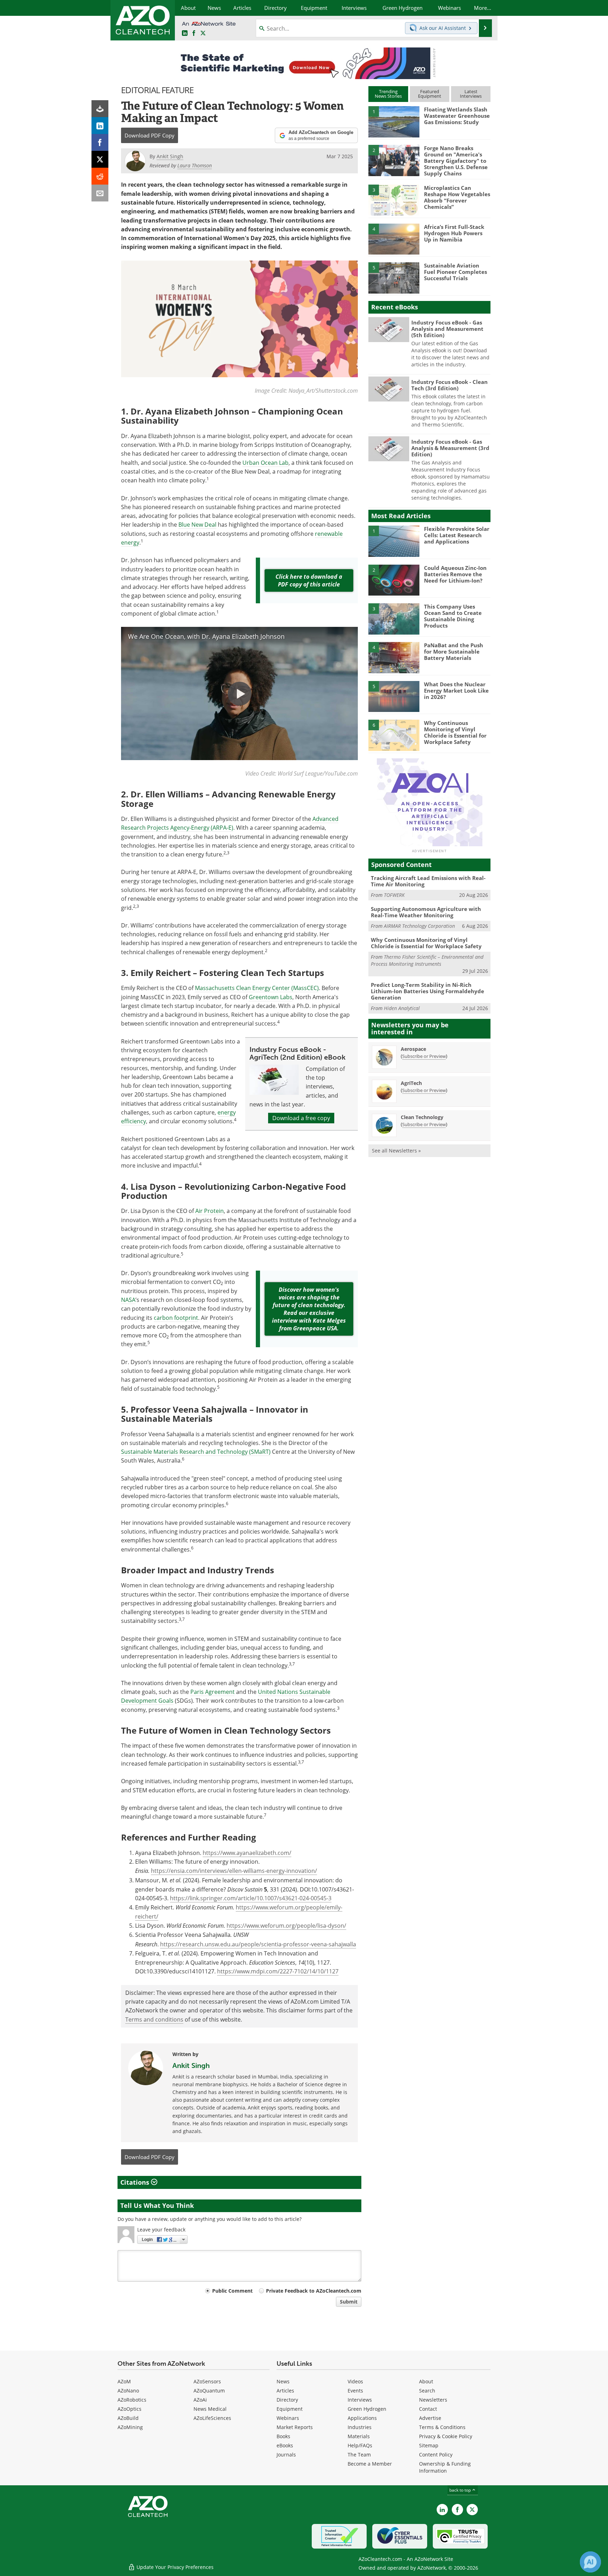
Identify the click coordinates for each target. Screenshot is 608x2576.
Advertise (430, 2418)
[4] (394, 239)
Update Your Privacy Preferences (174, 2567)
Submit (349, 2302)
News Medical (210, 2409)
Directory (287, 2400)
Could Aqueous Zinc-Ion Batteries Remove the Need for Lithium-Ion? (455, 574)
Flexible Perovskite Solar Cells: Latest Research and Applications (457, 535)
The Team (359, 2455)
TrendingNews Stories (388, 94)
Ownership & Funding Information (445, 2467)
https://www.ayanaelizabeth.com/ (247, 1853)
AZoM (124, 2381)
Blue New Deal (197, 525)
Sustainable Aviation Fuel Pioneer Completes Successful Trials (455, 272)
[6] (394, 735)
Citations (136, 2182)
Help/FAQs (360, 2445)
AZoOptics (129, 2409)
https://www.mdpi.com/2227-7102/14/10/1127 (278, 1971)
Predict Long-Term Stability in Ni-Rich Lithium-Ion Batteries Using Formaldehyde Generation (427, 991)
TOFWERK (394, 895)
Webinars (288, 2418)
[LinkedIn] (100, 126)
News (283, 2381)
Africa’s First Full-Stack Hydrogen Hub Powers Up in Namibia (454, 233)
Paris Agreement (213, 1692)
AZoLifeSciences (212, 2418)
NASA (128, 1300)
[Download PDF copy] (100, 109)
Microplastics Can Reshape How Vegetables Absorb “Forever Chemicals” (457, 197)
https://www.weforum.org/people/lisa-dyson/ (286, 1926)
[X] (100, 159)
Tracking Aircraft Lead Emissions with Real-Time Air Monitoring (428, 881)
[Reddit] (100, 176)
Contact (428, 2409)
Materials (359, 2436)
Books (283, 2436)
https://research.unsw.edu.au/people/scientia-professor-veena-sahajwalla (258, 1944)
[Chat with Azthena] (590, 2562)
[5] (394, 277)
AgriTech (411, 1083)
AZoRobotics (132, 2400)
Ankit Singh (191, 2066)
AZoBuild (128, 2418)
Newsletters (433, 2400)
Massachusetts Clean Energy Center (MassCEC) (257, 988)
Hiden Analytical (402, 1008)
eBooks (285, 2445)
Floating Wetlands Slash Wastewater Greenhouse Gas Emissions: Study (457, 116)
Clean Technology (422, 1117)
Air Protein (210, 1211)
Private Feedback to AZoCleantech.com (314, 2291)
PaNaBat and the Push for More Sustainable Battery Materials (454, 651)
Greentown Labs (271, 997)
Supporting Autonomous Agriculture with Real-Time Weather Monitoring (426, 912)
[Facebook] (100, 142)
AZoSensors (207, 2381)
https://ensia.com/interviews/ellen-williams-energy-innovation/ (234, 1871)
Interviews (360, 2400)
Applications (362, 2418)
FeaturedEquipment (430, 94)
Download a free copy (301, 1118)
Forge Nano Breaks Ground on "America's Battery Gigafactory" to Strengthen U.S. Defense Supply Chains (456, 161)
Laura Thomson (195, 165)
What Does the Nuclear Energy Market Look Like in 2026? (456, 690)
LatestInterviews (471, 94)
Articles (285, 2391)
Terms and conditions (154, 2019)
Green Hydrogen (367, 2409)
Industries (360, 2427)
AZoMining (130, 2427)
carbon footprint (176, 1318)
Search (427, 2391)
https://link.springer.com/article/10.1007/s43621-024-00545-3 (251, 1898)
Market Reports (295, 2427)
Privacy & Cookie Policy (446, 2436)
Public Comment (232, 2291)
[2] (394, 160)
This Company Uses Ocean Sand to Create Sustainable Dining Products (453, 616)
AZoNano (128, 2391)
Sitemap (429, 2445)
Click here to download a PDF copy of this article (309, 580)
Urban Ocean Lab (265, 463)
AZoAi (200, 2400)
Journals (286, 2455)
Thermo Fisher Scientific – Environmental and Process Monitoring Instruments (427, 960)
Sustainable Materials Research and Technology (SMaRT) (196, 1452)
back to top (461, 2490)
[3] (394, 200)
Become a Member (370, 2464)
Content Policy (436, 2455)
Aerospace (413, 1049)
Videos (355, 2381)
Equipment (290, 2409)
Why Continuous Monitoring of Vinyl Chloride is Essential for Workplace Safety (455, 732)
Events (355, 2391)
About (426, 2381)
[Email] (100, 193)
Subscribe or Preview (424, 1056)
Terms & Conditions (442, 2427)
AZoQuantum (209, 2391)
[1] (394, 121)
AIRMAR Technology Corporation (419, 926)
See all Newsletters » (396, 1151)
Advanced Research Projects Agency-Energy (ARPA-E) (230, 823)
